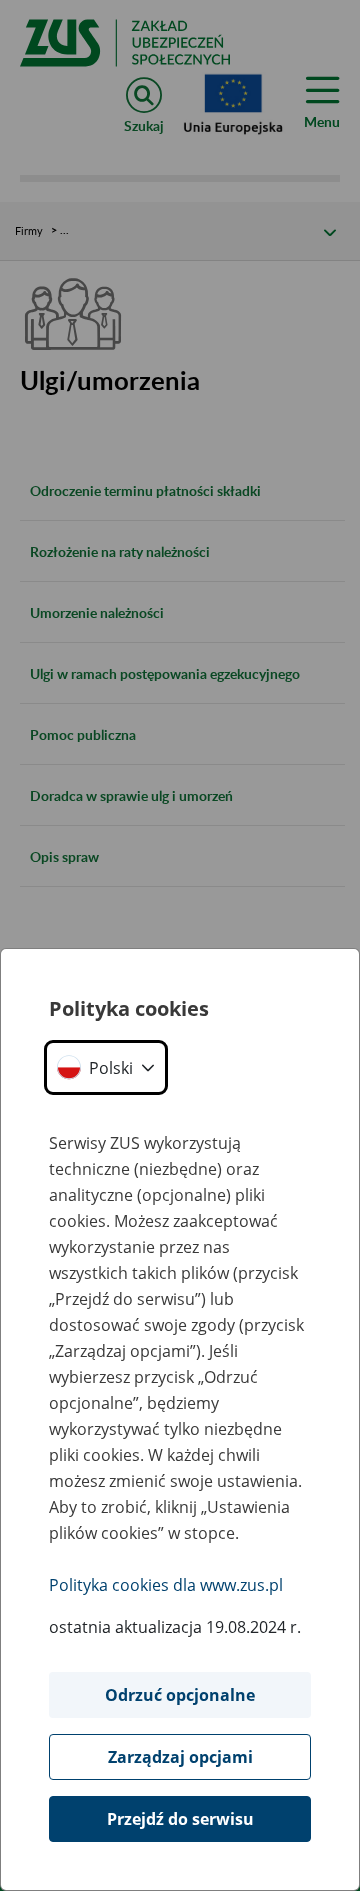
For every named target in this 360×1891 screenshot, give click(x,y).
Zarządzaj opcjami (180, 1757)
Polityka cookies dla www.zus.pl (166, 1585)
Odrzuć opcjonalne (180, 1695)
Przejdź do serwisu (180, 1819)
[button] (106, 1067)
